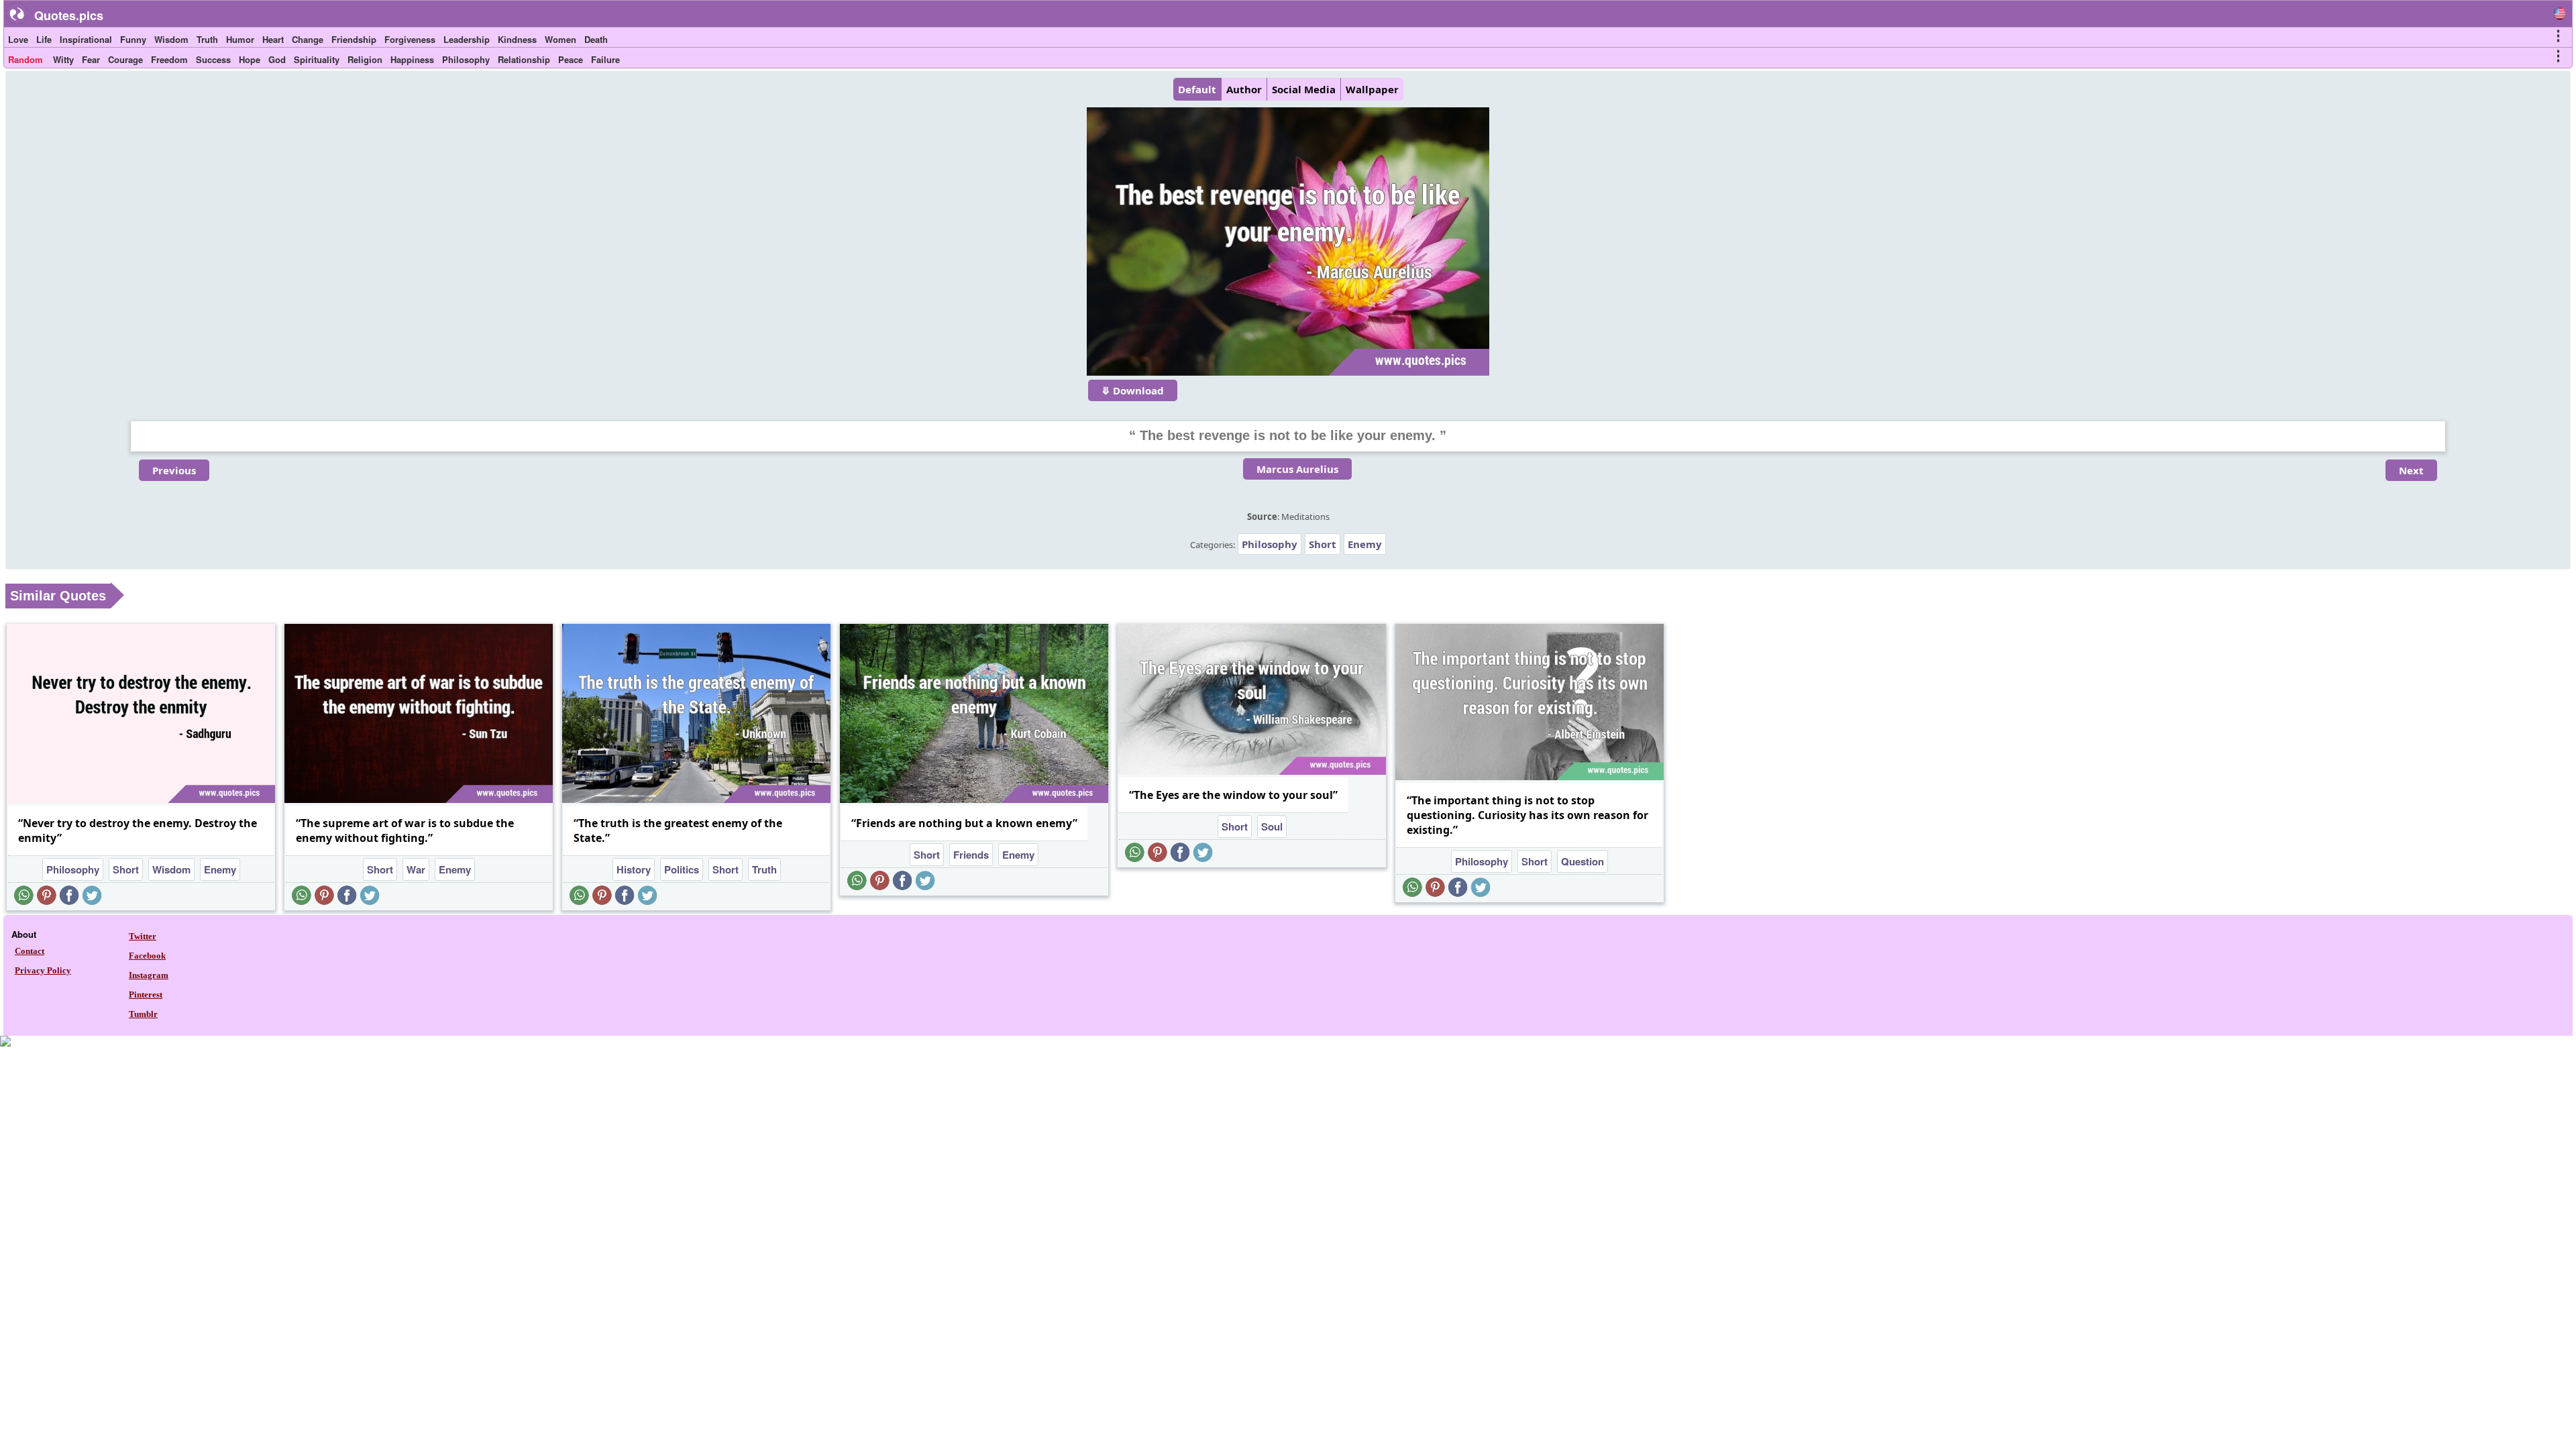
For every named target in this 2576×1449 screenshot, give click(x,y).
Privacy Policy (43, 970)
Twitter (143, 936)
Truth (207, 39)
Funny (133, 39)
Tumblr (143, 1014)
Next (2411, 470)
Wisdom (171, 39)
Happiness (412, 59)
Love (18, 39)
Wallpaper (1372, 89)
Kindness (517, 39)
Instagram (149, 975)
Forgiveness (410, 39)
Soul (1272, 826)
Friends (971, 855)
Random (25, 59)
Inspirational (86, 39)
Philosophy (466, 59)
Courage (125, 59)
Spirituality (317, 59)
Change (308, 39)
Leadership (467, 39)
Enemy (1365, 544)
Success (213, 59)
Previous (174, 470)
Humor (240, 39)
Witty (63, 59)
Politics (682, 869)
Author (1244, 89)
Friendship (354, 39)
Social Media (1304, 89)
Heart (273, 39)
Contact (30, 951)
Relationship (524, 59)
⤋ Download (1133, 390)
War (416, 869)
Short (1323, 544)
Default (1197, 89)
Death (596, 39)
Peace (571, 59)
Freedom (169, 59)
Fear (91, 59)
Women (560, 39)
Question (1582, 861)
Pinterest (146, 995)
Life (44, 39)
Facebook (147, 956)
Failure (605, 59)
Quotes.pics (69, 15)
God (277, 59)
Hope (250, 59)
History (634, 869)
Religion (365, 59)
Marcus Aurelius (1297, 469)
